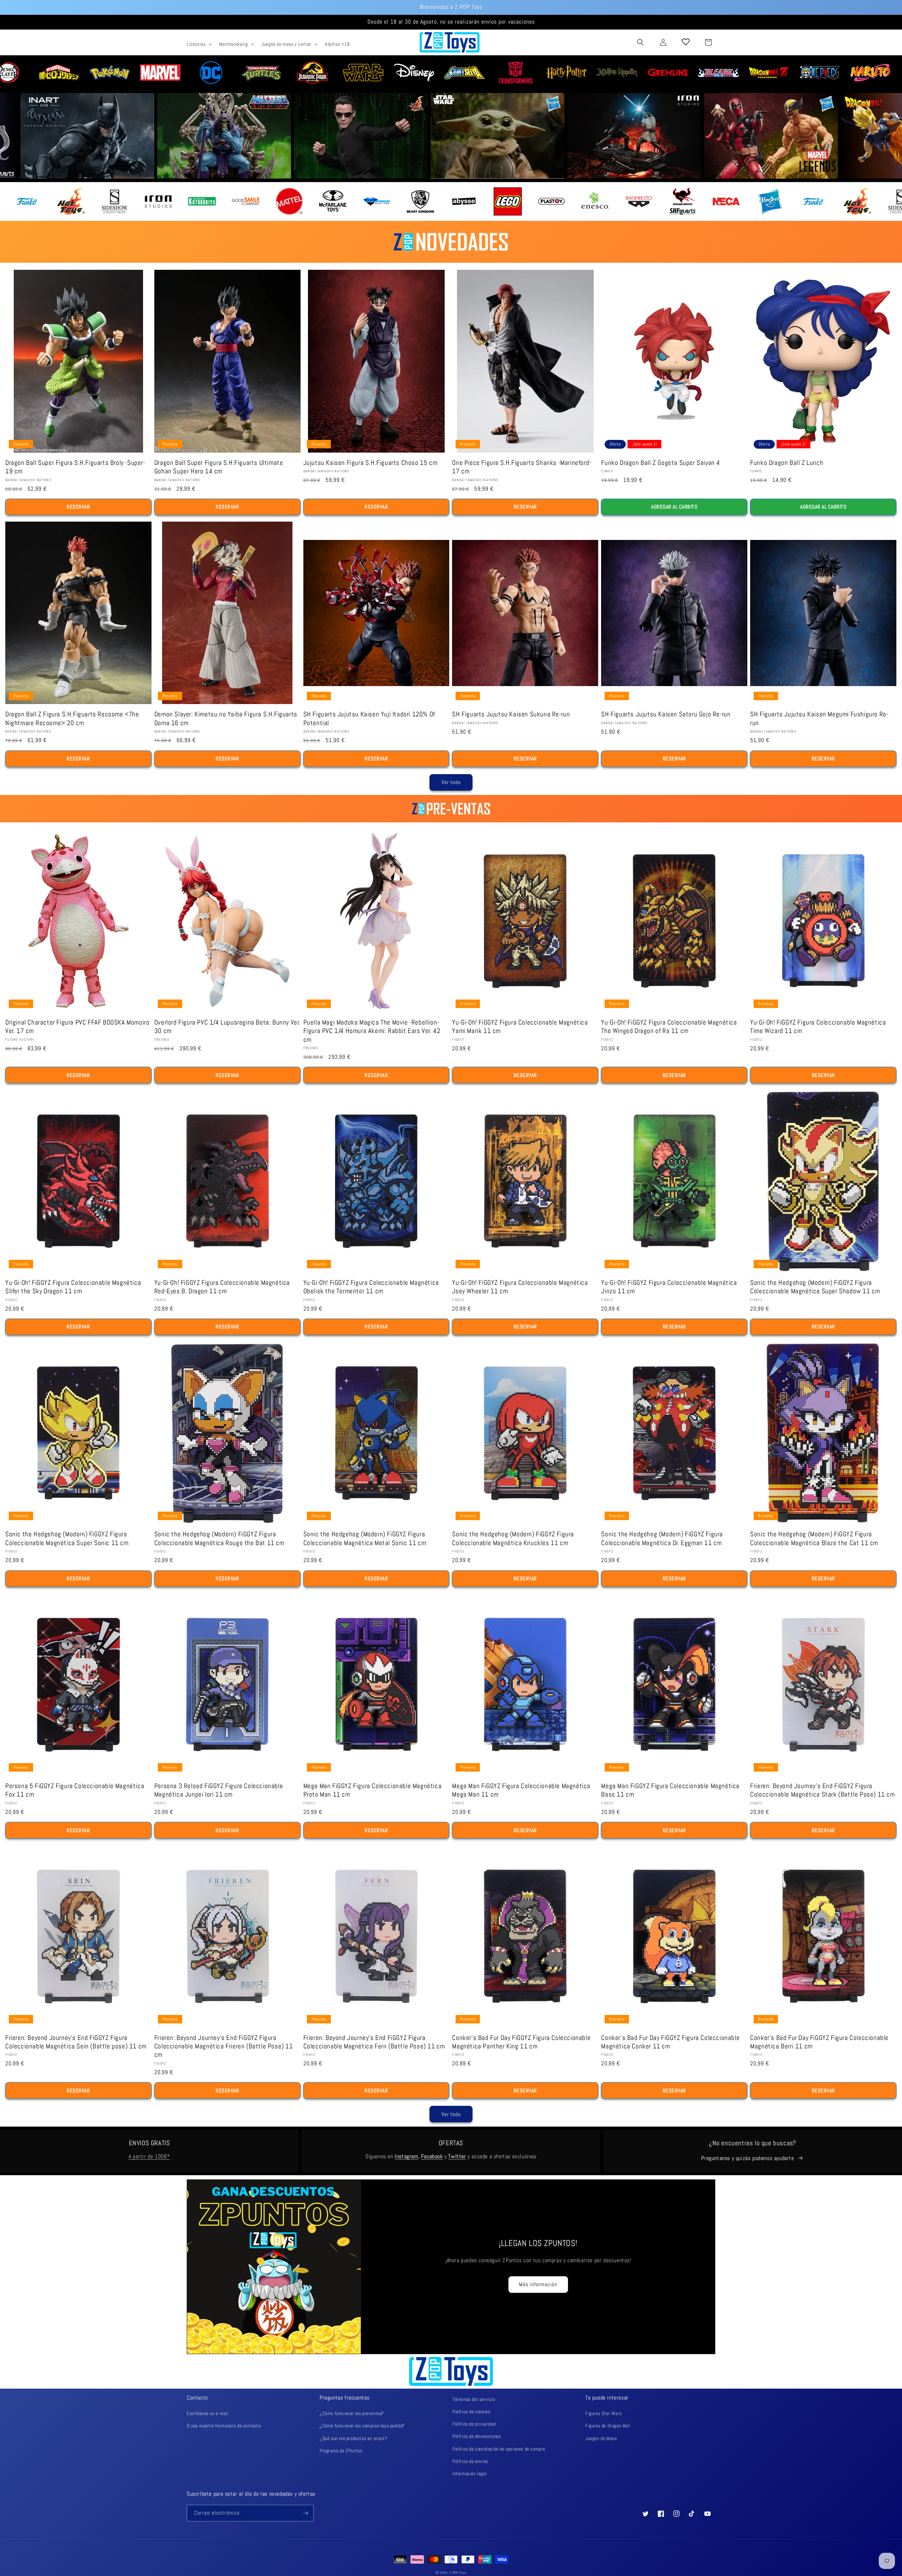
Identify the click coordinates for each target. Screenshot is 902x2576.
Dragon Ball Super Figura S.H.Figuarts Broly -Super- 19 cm (75, 467)
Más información (538, 2284)
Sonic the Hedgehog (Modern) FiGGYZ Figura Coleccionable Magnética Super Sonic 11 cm (67, 1538)
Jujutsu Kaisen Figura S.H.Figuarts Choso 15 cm (370, 463)
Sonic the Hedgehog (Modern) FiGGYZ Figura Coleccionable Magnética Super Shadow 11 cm (815, 1287)
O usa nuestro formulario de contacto (224, 2426)
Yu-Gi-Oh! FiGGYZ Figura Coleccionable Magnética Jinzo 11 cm (669, 1287)
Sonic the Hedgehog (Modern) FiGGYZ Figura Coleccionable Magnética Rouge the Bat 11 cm (219, 1538)
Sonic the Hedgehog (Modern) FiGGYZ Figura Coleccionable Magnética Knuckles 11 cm (513, 1538)
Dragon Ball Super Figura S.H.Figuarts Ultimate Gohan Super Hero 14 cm (219, 467)
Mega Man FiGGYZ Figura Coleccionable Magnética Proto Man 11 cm (373, 1790)
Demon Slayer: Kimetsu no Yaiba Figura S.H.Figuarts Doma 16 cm (226, 718)
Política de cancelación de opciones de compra (499, 2449)
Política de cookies (471, 2412)
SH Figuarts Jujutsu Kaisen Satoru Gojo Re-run (666, 714)
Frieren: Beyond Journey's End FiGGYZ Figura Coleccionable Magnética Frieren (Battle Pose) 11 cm (224, 2046)
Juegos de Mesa (601, 2438)
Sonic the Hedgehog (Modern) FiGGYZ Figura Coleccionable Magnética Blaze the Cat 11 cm (814, 1538)
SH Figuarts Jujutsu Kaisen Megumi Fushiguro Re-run (819, 718)
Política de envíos (470, 2461)
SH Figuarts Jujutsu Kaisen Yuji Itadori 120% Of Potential (369, 718)
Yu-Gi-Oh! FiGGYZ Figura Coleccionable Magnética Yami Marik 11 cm (520, 1027)
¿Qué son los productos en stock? (353, 2438)
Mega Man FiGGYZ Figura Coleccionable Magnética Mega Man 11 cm (521, 1790)
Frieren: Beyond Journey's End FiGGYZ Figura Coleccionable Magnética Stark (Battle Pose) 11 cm (822, 1790)
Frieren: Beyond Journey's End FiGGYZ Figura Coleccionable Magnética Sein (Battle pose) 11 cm (76, 2042)
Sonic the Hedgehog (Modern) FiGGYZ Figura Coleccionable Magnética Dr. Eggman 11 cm (662, 1538)
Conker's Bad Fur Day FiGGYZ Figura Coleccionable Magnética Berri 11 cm (819, 2042)
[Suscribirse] (305, 2513)
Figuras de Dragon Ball (608, 2426)
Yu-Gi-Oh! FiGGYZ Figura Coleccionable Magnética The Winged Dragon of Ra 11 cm (669, 1027)
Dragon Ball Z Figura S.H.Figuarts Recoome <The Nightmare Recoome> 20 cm (72, 718)
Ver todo (451, 782)
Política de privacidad (474, 2424)
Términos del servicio (474, 2399)
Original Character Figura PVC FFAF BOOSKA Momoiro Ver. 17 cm (77, 1027)
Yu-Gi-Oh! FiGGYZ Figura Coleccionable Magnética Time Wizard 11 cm (818, 1027)
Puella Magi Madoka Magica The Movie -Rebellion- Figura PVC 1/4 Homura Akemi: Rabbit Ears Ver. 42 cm (372, 1031)
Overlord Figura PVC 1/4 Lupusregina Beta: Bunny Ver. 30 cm (227, 1027)
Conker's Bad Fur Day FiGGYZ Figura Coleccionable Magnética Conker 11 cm (670, 2042)
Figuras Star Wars (603, 2413)
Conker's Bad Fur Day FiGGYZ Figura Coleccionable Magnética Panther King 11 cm (521, 2042)
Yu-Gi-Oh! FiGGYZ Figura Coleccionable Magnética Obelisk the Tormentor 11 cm (371, 1287)
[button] (199, 44)
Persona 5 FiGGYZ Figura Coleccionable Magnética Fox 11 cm (75, 1790)
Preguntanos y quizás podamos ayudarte (747, 2158)
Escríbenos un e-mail (208, 2413)
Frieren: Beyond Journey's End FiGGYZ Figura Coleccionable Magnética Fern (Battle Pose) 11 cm (374, 2042)
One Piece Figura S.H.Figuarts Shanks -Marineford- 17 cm (521, 467)
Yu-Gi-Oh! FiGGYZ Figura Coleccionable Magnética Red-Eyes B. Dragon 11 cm (222, 1287)
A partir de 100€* (149, 2156)
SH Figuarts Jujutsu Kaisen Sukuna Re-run (511, 714)
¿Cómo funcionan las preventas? (352, 2413)
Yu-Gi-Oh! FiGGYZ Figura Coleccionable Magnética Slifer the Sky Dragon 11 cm (73, 1287)
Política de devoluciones (477, 2436)
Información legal (469, 2474)
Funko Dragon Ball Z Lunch (787, 463)
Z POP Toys (458, 2573)
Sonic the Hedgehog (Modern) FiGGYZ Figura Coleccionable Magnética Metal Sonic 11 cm (365, 1538)
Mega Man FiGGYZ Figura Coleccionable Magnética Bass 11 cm (670, 1790)
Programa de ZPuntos (341, 2451)
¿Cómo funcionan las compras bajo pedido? (362, 2426)
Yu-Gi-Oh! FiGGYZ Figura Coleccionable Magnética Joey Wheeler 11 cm (520, 1287)
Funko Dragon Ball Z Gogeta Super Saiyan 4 (661, 463)
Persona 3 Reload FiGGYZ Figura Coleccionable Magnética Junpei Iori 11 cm (219, 1790)
